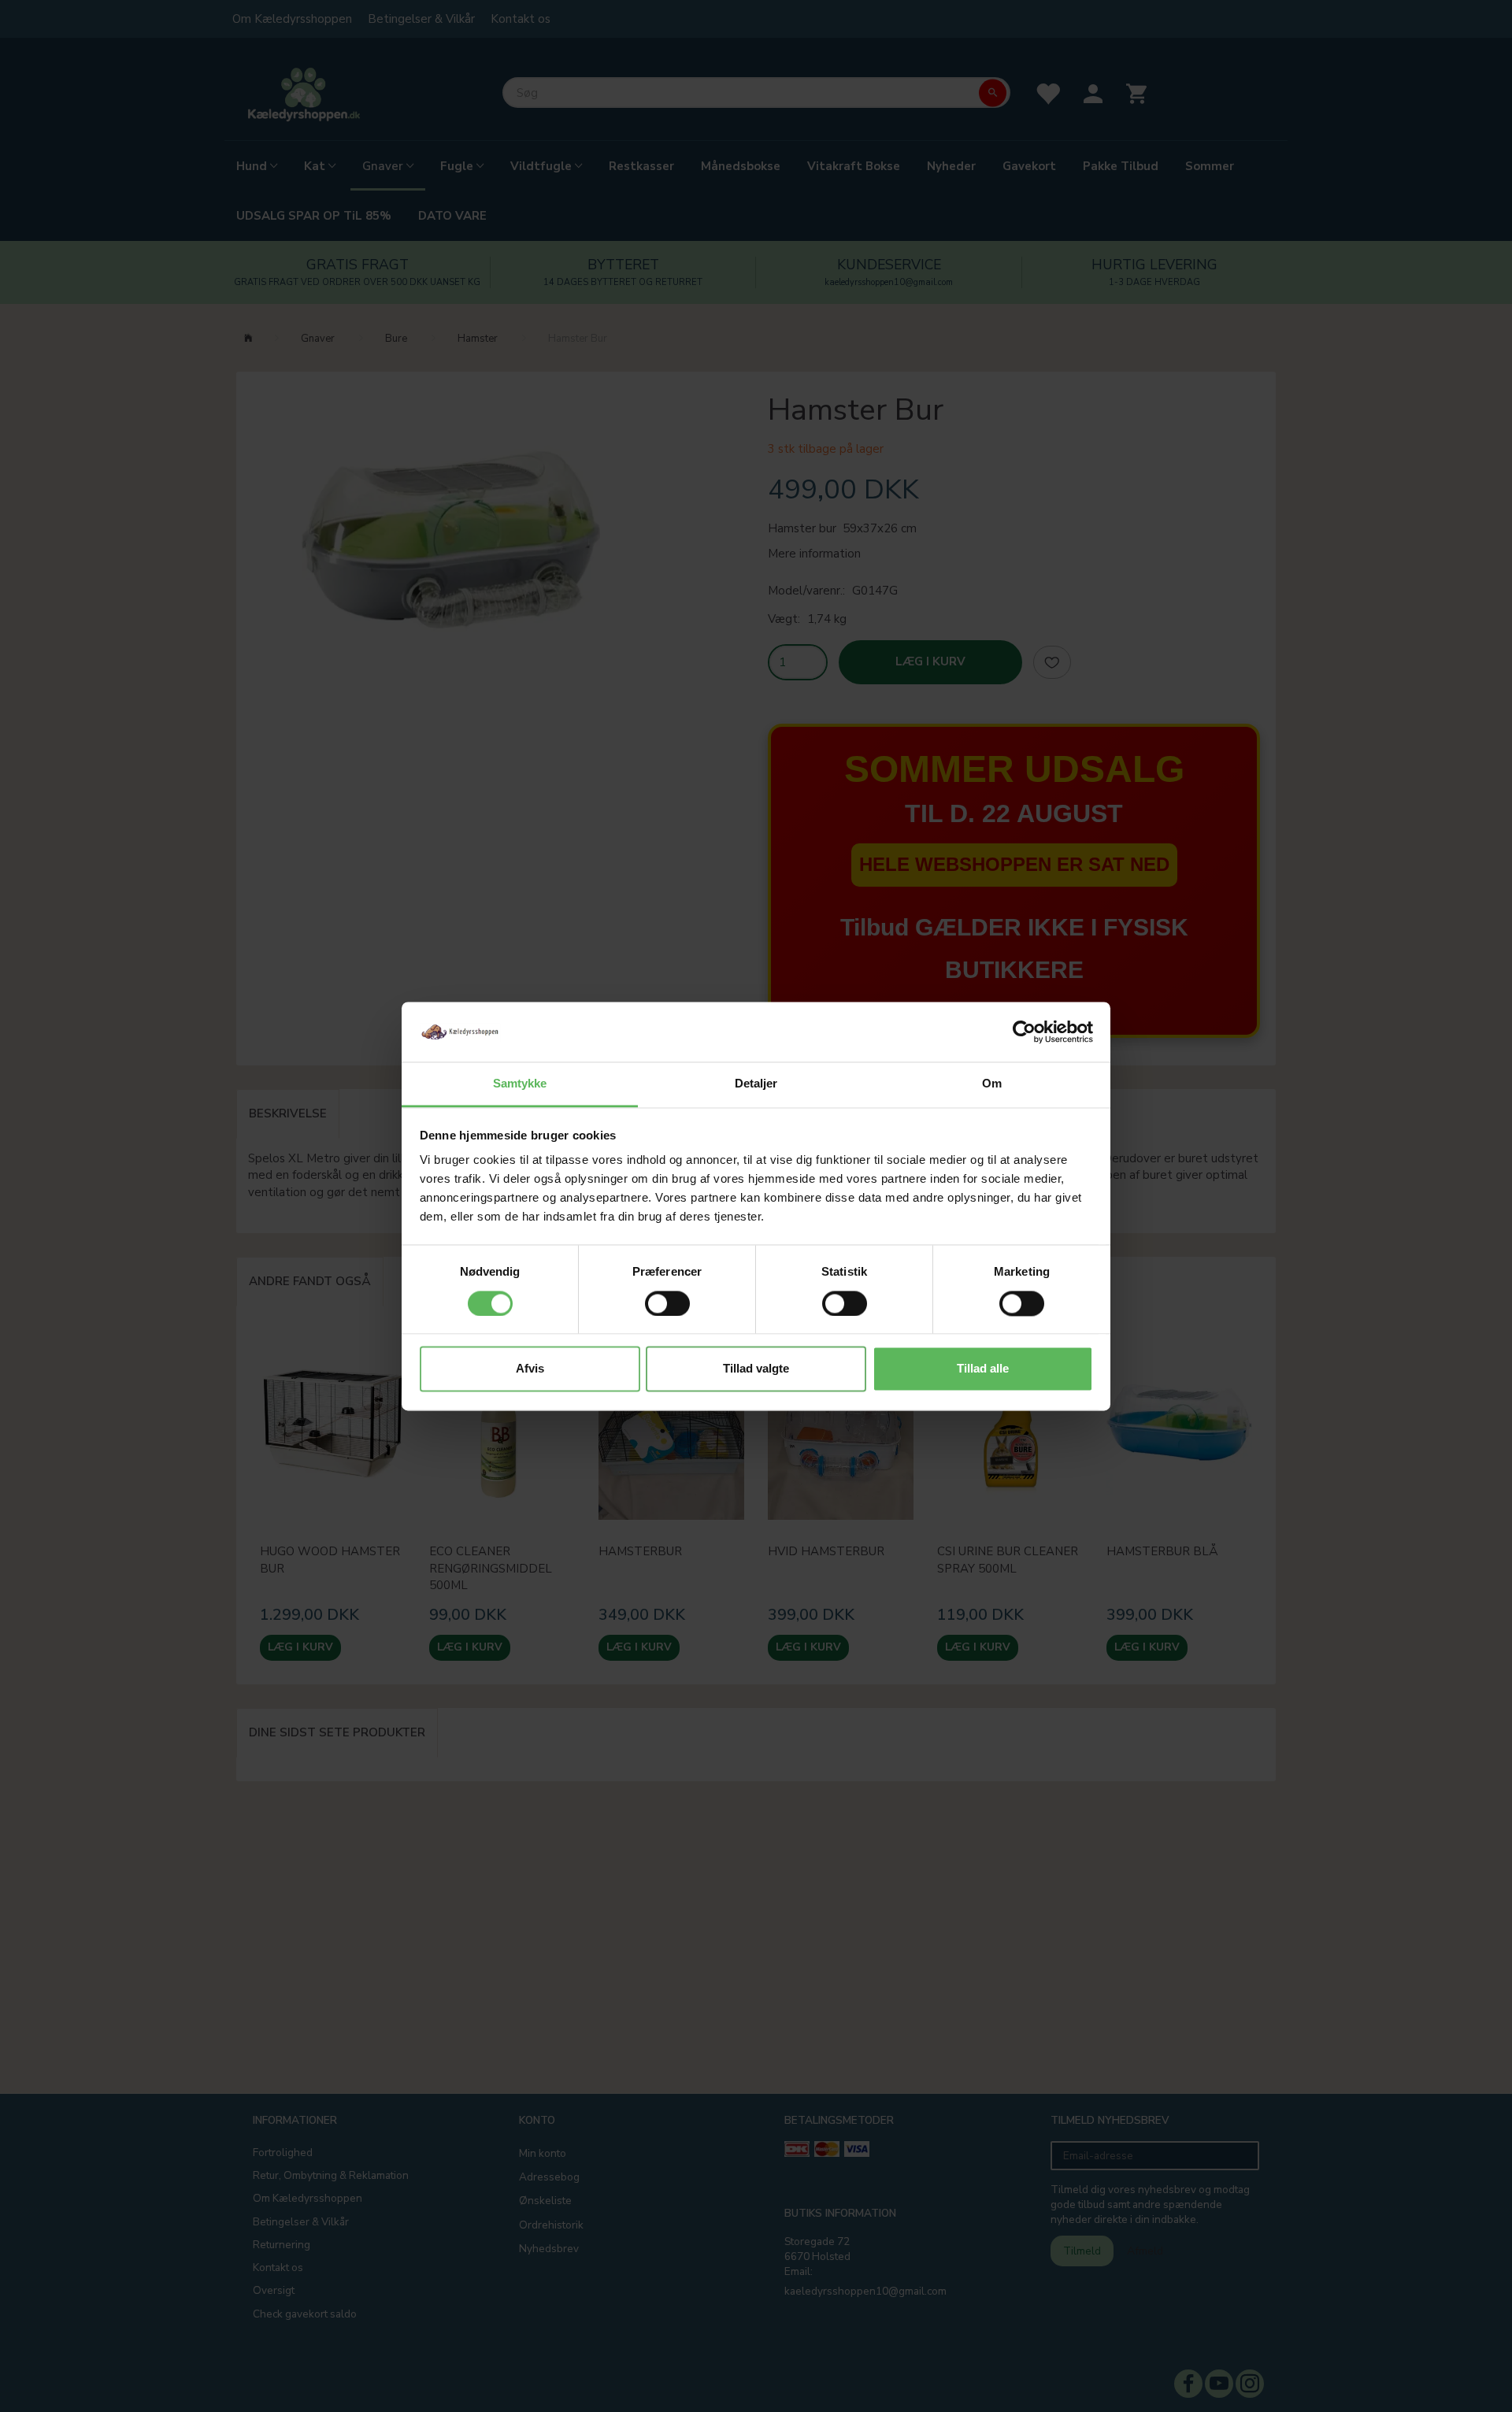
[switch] (667, 1303)
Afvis (530, 1369)
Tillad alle (983, 1369)
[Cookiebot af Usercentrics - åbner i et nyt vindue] (1024, 1032)
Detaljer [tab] (756, 1084)
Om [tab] (992, 1084)
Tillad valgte (756, 1369)
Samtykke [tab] (520, 1084)
